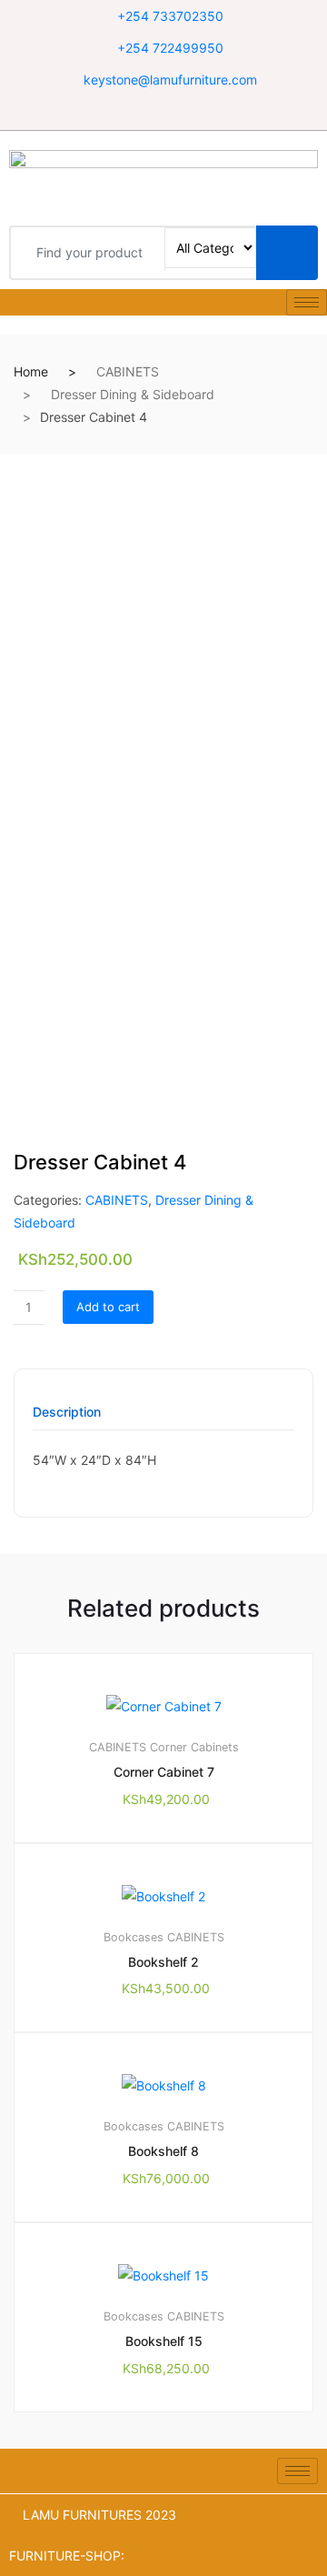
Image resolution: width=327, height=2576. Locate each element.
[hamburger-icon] (307, 302)
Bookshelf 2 (163, 1962)
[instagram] (187, 112)
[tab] (67, 1418)
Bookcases (134, 1937)
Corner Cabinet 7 (164, 1772)
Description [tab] (67, 1413)
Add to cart (108, 1307)
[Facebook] (141, 112)
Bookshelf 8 (163, 2151)
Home (31, 371)
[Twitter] (164, 112)
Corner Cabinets (194, 1747)
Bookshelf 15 (164, 2341)
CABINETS (128, 371)
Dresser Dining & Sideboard (133, 394)
